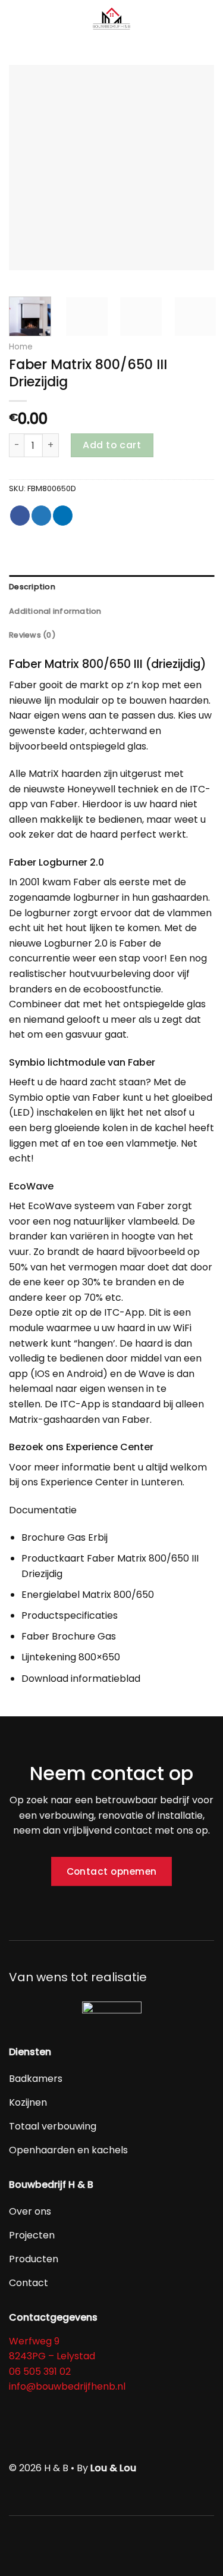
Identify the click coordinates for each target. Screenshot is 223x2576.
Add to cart (112, 445)
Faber (23, 685)
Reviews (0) (32, 635)
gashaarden (72, 1420)
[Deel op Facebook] (20, 516)
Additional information (55, 611)
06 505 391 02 (40, 2372)
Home (21, 347)
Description (32, 587)
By (106, 2468)
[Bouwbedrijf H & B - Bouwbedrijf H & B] (112, 21)
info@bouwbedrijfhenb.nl (67, 2386)
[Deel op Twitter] (41, 516)
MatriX (44, 774)
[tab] (111, 587)
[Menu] (16, 21)
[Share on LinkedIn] (63, 516)
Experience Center (84, 1482)
